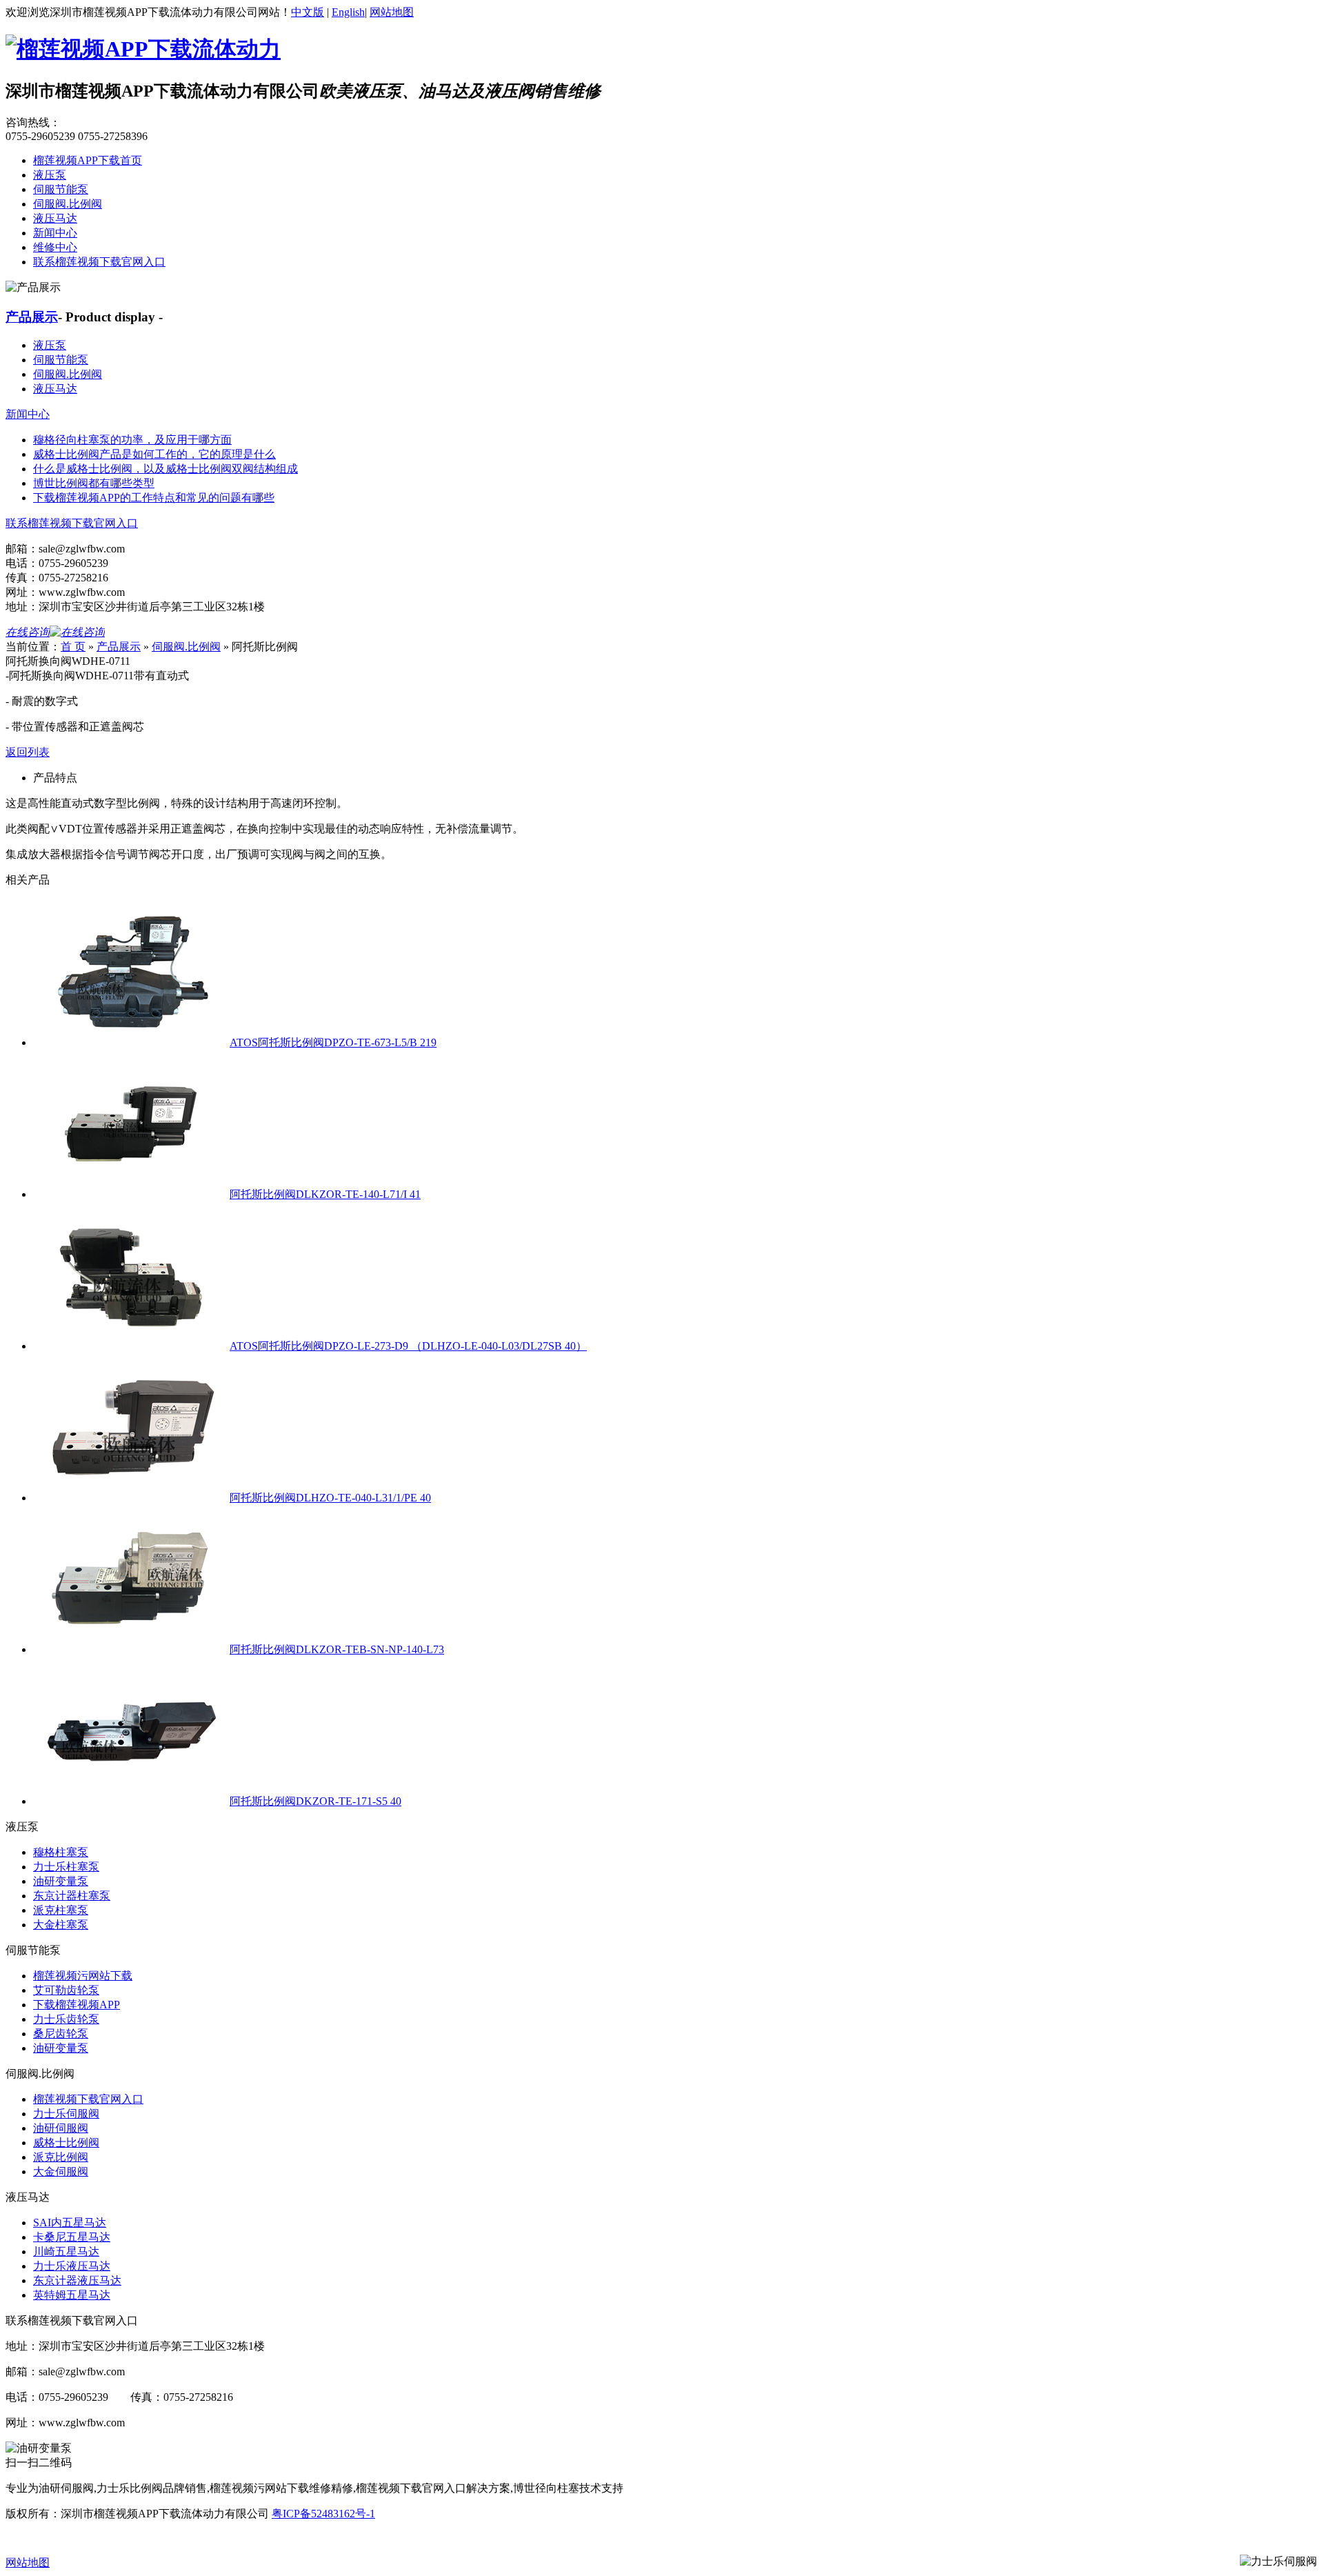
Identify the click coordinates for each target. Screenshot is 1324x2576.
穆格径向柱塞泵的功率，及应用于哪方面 (132, 440)
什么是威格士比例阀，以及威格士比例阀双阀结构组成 (165, 469)
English (348, 12)
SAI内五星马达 (70, 2223)
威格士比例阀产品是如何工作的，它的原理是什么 (154, 454)
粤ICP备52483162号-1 (323, 2514)
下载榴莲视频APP (77, 2005)
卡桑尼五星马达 (72, 2237)
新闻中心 (55, 233)
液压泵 (50, 175)
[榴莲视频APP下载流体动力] (143, 49)
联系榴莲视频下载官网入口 (99, 262)
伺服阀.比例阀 (68, 204)
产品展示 (32, 317)
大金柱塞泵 (61, 1925)
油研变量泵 (61, 1881)
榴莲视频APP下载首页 (88, 160)
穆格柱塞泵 (61, 1852)
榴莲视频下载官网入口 (88, 2099)
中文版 (308, 12)
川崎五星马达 (66, 2251)
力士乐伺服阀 (66, 2114)
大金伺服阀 (61, 2171)
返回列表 (28, 752)
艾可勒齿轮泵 (66, 1990)
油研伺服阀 (61, 2128)
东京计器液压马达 (77, 2280)
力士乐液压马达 (72, 2266)
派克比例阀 (61, 2157)
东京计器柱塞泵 (72, 1896)
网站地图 (392, 12)
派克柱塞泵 (61, 1910)
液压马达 (55, 218)
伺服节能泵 (61, 189)
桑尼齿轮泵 (61, 2034)
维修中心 (55, 247)
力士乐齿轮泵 (66, 2019)
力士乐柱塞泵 (66, 1867)
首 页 (73, 647)
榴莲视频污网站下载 (83, 1976)
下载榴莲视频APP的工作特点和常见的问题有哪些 (154, 498)
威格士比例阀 (66, 2143)
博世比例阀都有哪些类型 (94, 483)
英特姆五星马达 (72, 2295)
